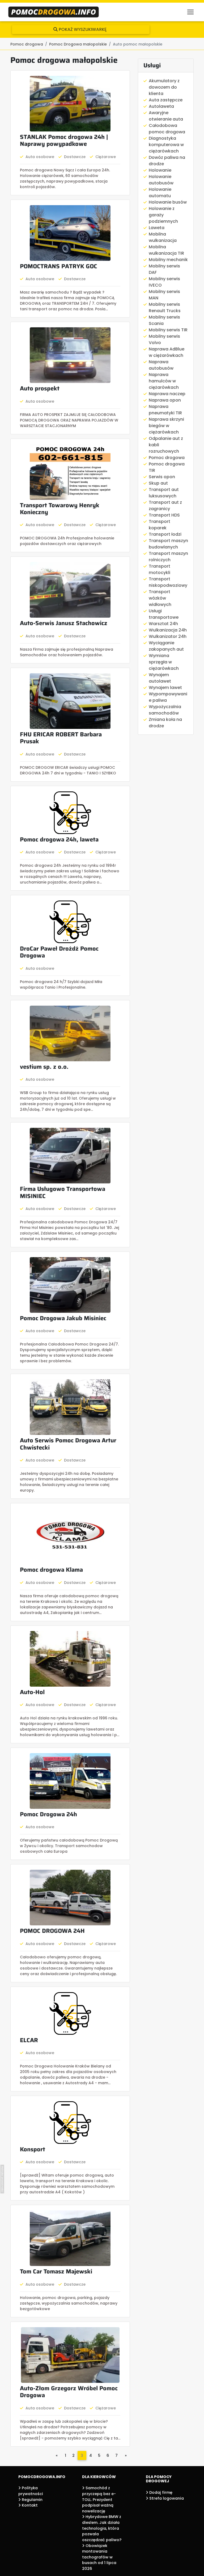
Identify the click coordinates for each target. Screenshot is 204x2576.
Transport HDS (164, 515)
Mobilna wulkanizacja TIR (166, 250)
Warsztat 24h (163, 624)
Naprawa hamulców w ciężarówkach (164, 381)
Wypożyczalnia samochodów (165, 710)
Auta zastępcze (166, 100)
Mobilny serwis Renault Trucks (165, 307)
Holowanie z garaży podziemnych (163, 215)
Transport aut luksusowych (164, 493)
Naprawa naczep (167, 394)
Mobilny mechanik (168, 260)
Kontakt (29, 2505)
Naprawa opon (165, 400)
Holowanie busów (168, 202)
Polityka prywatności (31, 2491)
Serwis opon (162, 477)
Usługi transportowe (164, 614)
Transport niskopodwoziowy (168, 582)
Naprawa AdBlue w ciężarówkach (167, 352)
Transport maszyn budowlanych (168, 544)
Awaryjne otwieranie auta (166, 116)
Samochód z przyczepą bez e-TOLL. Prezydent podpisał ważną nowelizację (99, 2499)
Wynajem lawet (165, 688)
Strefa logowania (166, 2498)
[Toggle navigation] (190, 12)
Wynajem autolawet (160, 678)
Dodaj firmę (160, 2492)
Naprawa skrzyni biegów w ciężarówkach (166, 426)
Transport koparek (160, 525)
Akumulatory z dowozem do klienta (164, 87)
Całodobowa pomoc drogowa (167, 129)
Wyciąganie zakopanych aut (166, 646)
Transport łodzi (165, 534)
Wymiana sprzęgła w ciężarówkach (164, 662)
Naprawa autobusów (161, 365)
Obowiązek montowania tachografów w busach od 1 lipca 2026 (99, 2557)
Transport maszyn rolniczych (168, 557)
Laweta (157, 228)
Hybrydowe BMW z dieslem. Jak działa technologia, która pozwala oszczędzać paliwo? (102, 2528)
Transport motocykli (160, 569)
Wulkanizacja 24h (168, 630)
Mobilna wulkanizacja (163, 237)
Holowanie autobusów (161, 180)
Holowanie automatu (160, 193)
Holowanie (160, 170)
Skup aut (158, 483)
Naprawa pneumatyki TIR (165, 410)
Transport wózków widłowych (160, 598)
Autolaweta (161, 106)
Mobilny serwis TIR (168, 330)
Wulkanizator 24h (168, 636)
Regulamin (32, 2500)
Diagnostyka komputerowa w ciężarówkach (166, 145)
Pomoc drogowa (167, 458)
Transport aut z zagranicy (165, 505)
